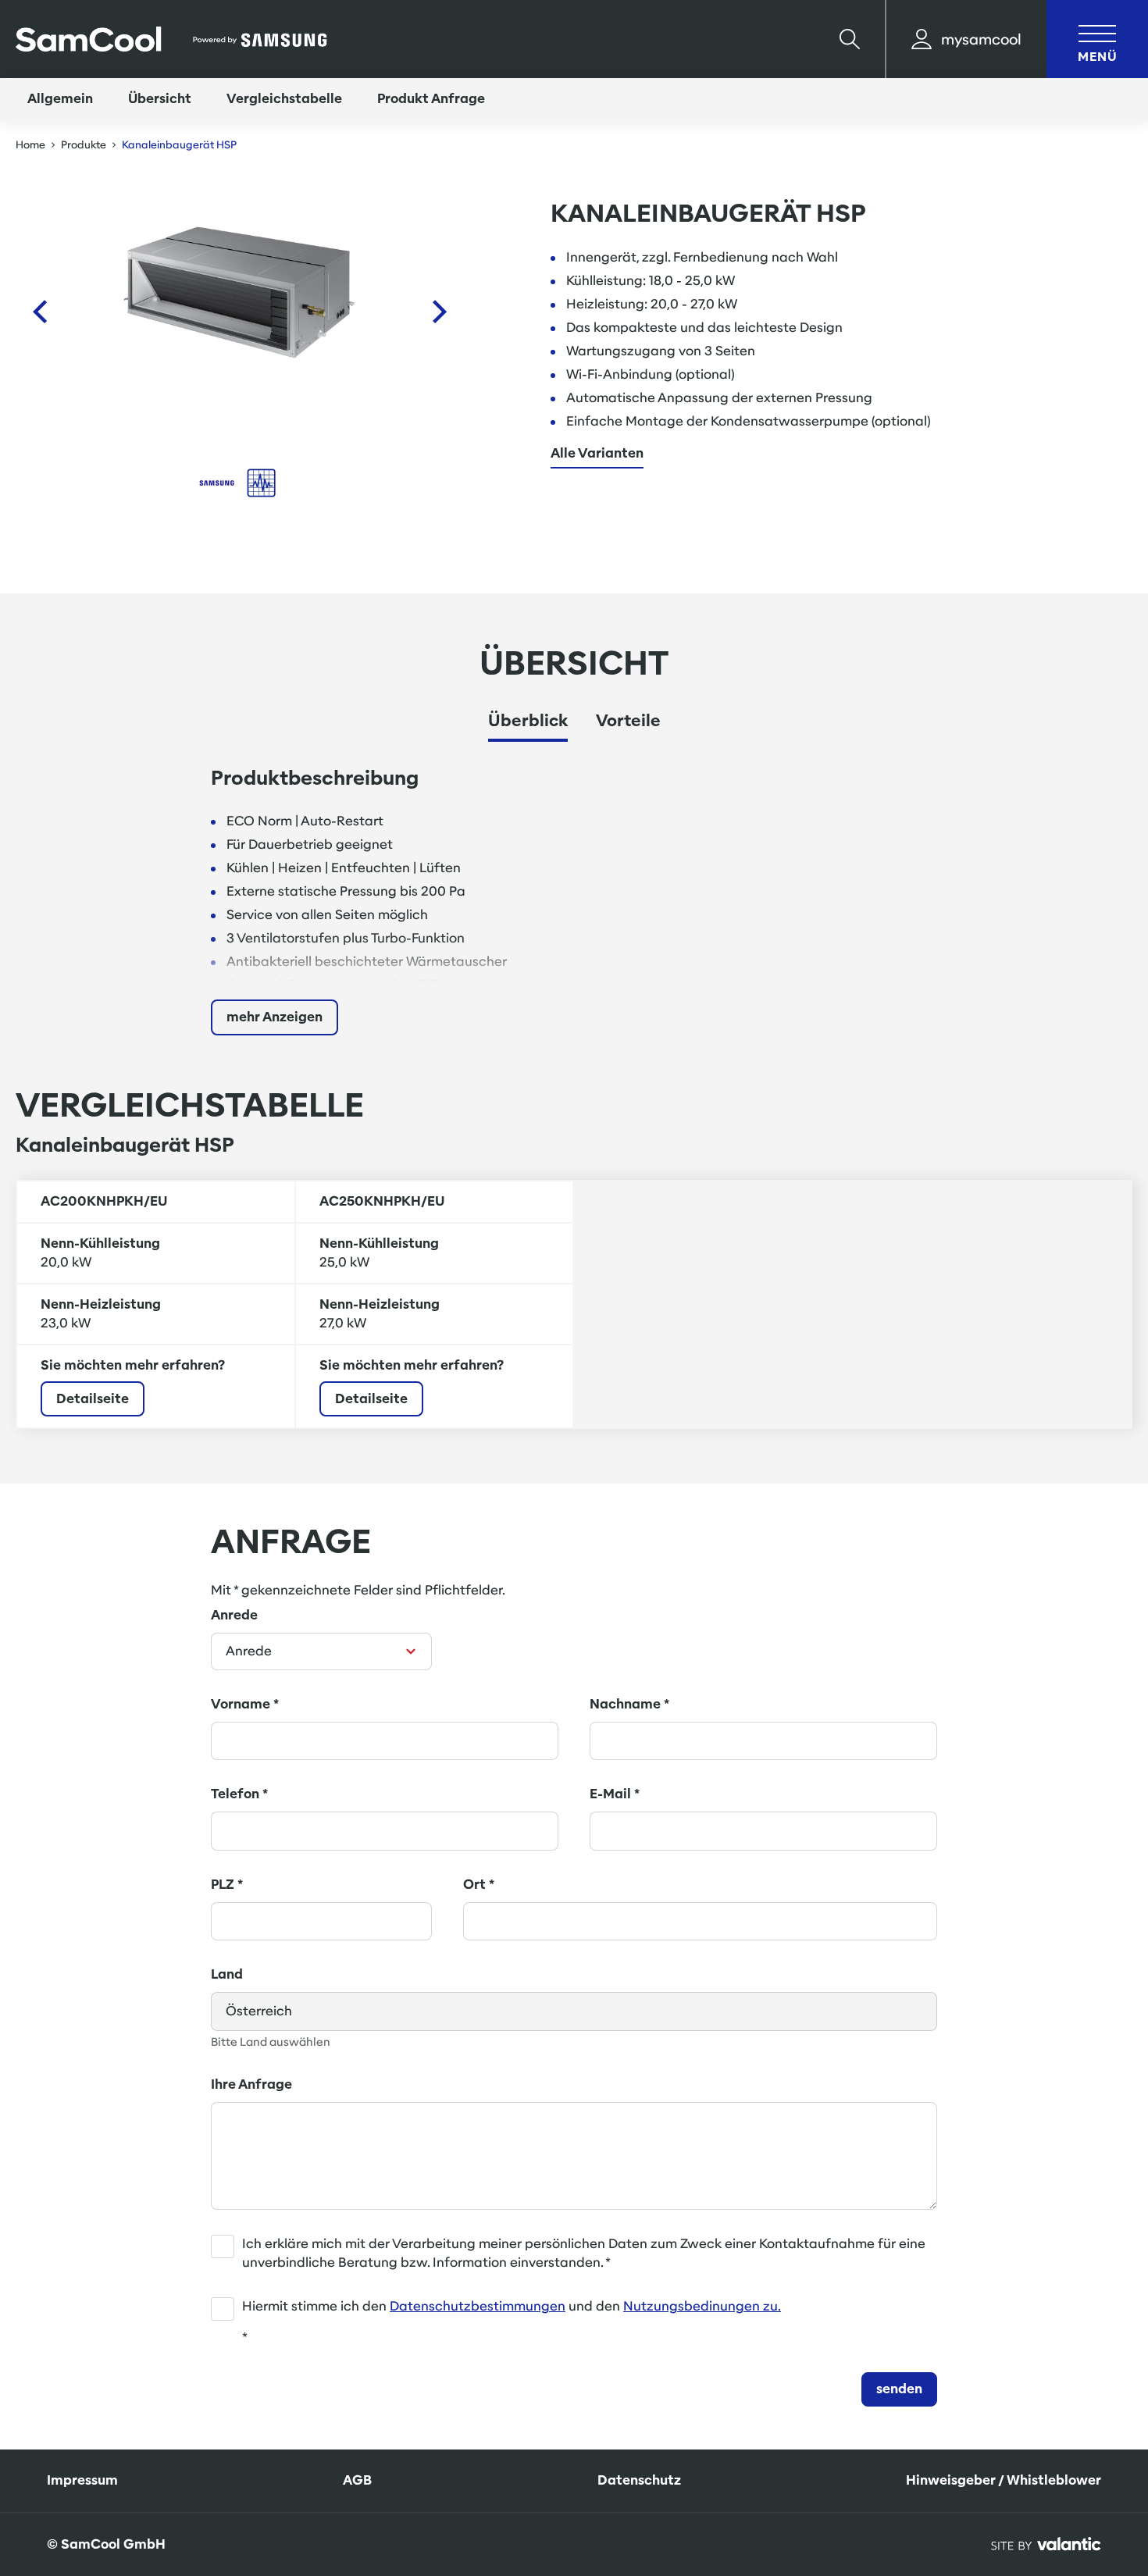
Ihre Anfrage (251, 2084)
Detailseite (93, 1399)
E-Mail (615, 1794)
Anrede (234, 1615)
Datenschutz (639, 2480)
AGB (357, 2480)
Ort (479, 1885)
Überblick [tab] (528, 720)
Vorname (245, 1704)
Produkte (84, 145)
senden (899, 2389)
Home (30, 145)
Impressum (82, 2480)
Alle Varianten (597, 454)
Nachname (629, 1704)
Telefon (239, 1794)
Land (227, 1974)
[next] (440, 312)
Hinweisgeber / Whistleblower (1004, 2480)
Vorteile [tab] (628, 720)
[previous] (39, 312)
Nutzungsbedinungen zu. (702, 2306)
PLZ (227, 1885)
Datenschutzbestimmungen (478, 2306)
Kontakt (1068, 2448)
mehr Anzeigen (275, 1017)
